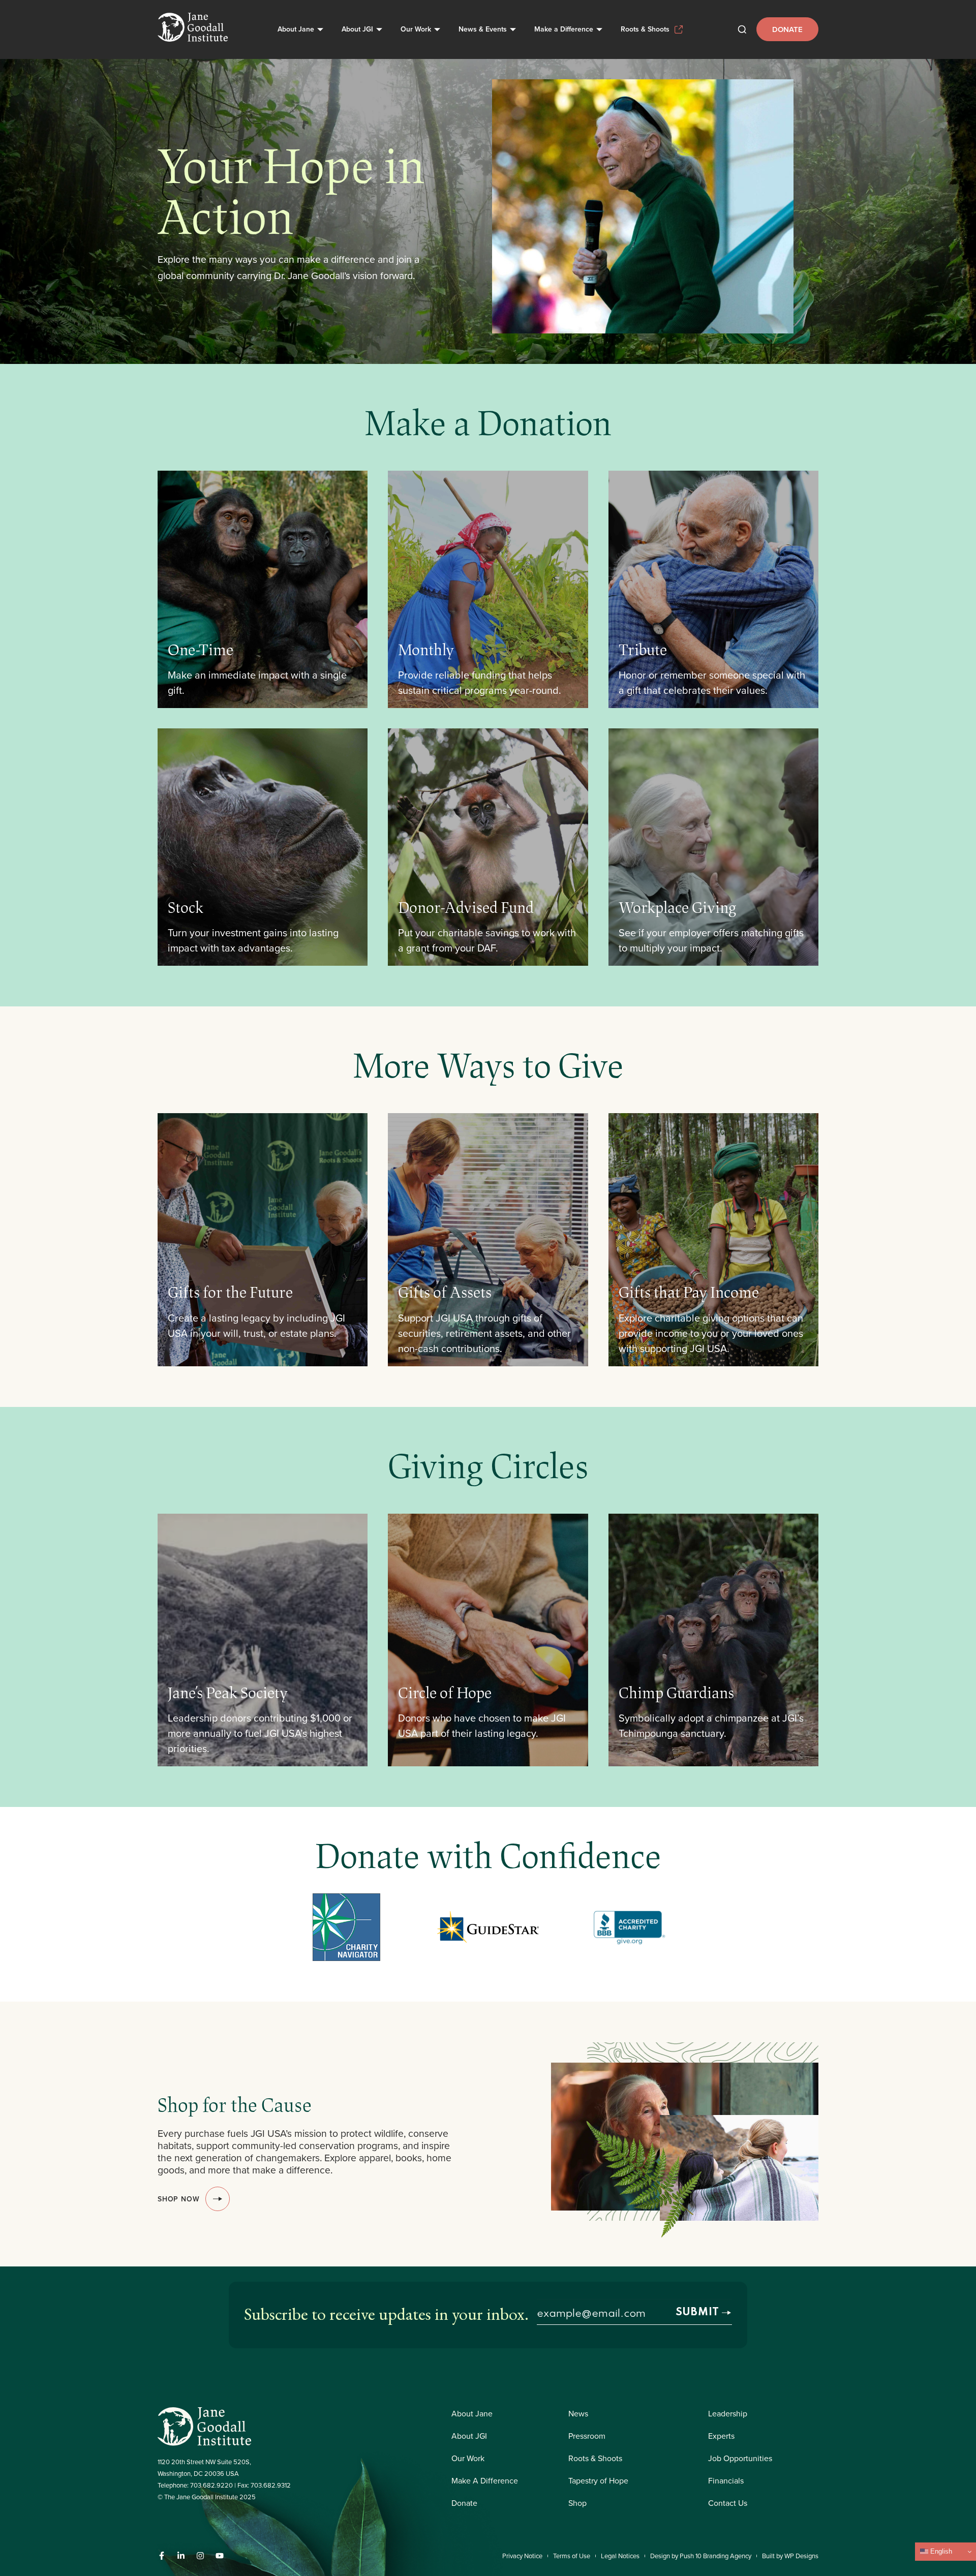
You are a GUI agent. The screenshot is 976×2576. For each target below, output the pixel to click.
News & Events (483, 29)
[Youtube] (220, 2556)
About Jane (296, 29)
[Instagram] (200, 2556)
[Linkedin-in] (181, 2556)
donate (787, 29)
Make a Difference (564, 29)
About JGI (357, 29)
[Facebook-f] (162, 2556)
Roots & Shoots (645, 29)
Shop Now (178, 2199)
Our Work (416, 29)
